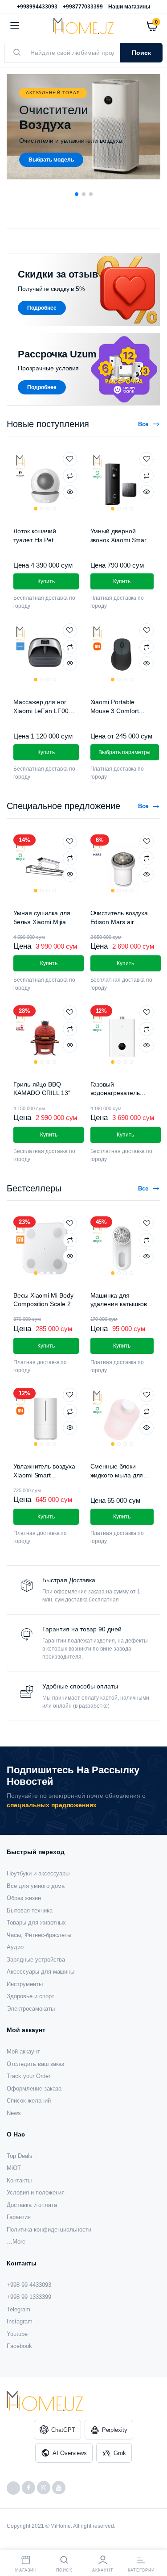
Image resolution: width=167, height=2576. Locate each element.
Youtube (17, 2334)
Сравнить (70, 476)
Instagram (20, 2321)
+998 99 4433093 (29, 2285)
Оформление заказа (34, 2089)
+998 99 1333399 (29, 2297)
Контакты (19, 2180)
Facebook (19, 2346)
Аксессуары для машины (41, 1972)
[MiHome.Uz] (83, 26)
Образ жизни (24, 1898)
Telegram (18, 2309)
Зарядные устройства (36, 1960)
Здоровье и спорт (31, 1996)
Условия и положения (36, 2192)
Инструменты (25, 1984)
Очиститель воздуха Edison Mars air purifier (119, 922)
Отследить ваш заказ (35, 2064)
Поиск (141, 53)
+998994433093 (37, 7)
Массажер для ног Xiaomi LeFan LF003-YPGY (44, 711)
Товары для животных (36, 1923)
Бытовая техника (30, 1910)
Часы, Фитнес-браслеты (39, 1935)
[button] (77, 194)
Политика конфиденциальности (49, 2230)
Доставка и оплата (32, 2205)
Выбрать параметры (125, 752)
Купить (46, 1346)
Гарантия (19, 2217)
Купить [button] (46, 581)
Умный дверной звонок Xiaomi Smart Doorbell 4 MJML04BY (122, 540)
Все (143, 424)
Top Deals (20, 2156)
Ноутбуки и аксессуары (38, 1873)
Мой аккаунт (23, 2051)
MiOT (14, 2168)
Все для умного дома (36, 1886)
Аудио (15, 1947)
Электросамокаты (31, 2009)
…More (16, 2242)
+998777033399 (83, 7)
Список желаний (29, 2101)
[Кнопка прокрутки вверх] (153, 2540)
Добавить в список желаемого (70, 459)
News (14, 2113)
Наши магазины (129, 7)
